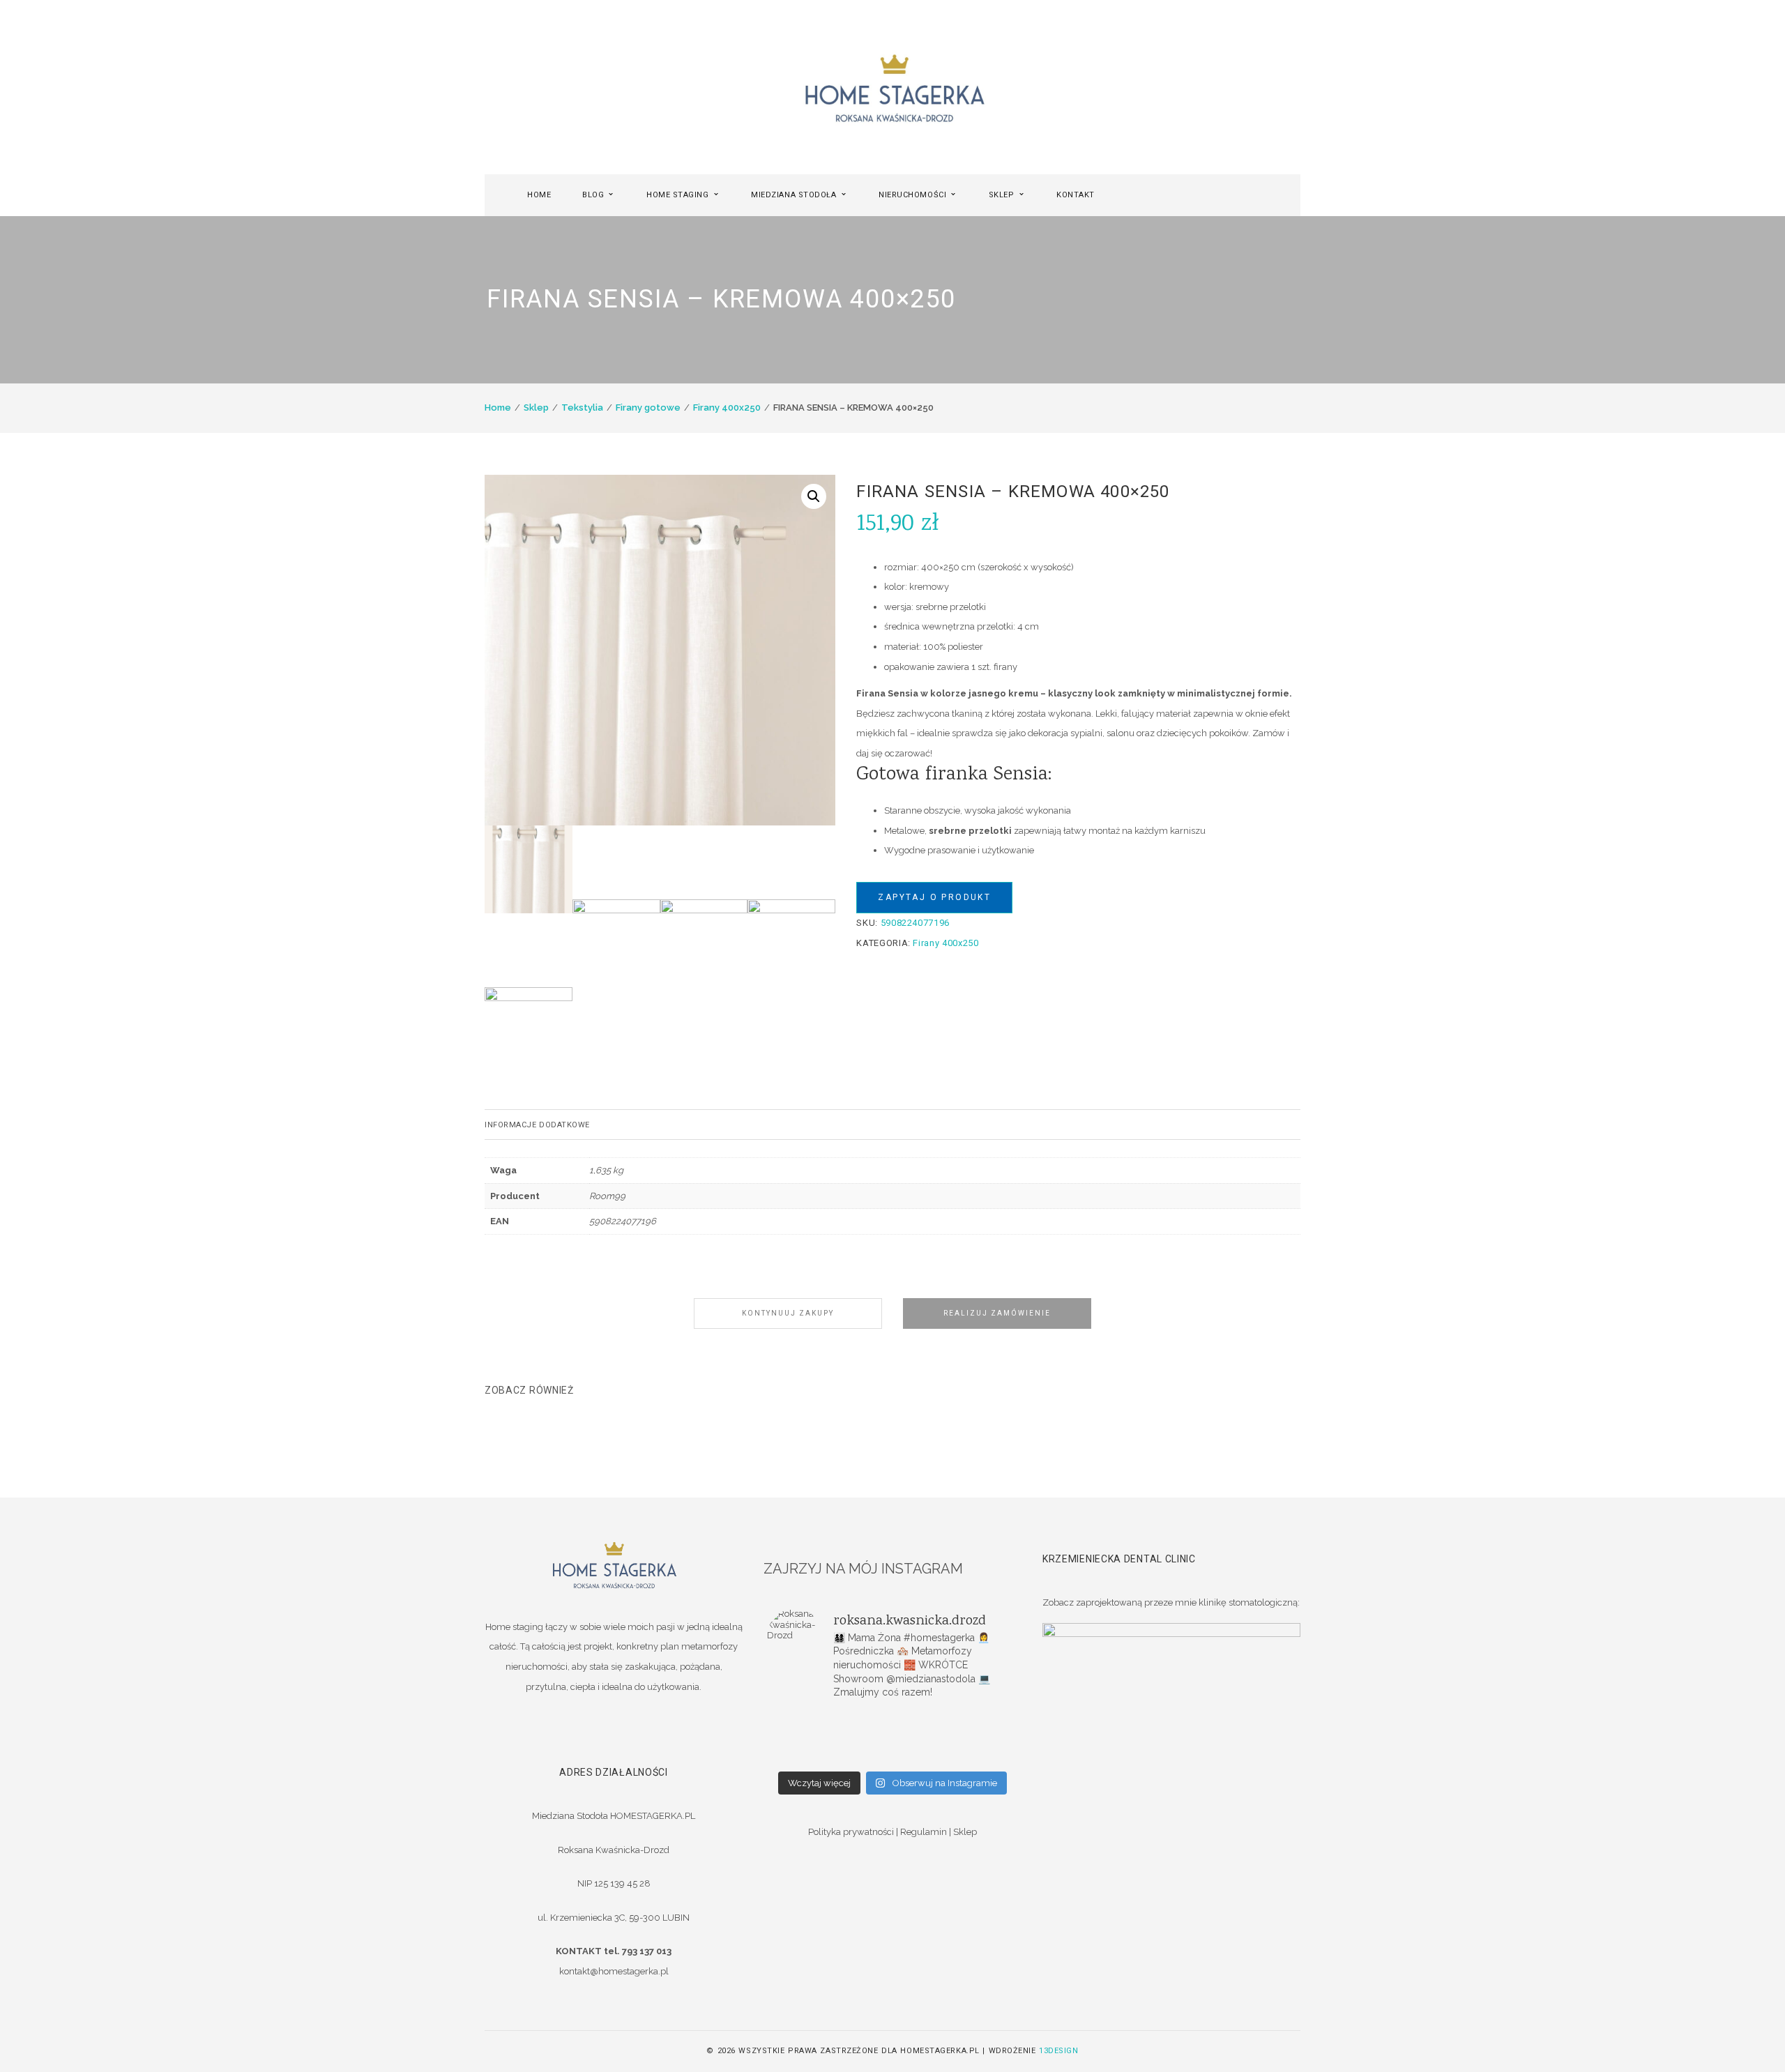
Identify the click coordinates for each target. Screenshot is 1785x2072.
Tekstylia (582, 407)
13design (1058, 2051)
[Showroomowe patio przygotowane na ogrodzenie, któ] (809, 1737)
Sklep (536, 407)
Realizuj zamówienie (997, 1313)
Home (498, 407)
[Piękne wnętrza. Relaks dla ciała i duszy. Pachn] (892, 1719)
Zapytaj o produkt (934, 897)
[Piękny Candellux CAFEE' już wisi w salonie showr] (976, 1737)
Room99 (607, 1196)
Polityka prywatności (851, 1832)
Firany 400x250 (727, 407)
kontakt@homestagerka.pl (614, 1971)
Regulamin (924, 1832)
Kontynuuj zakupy (788, 1313)
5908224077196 (623, 1221)
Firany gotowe (648, 407)
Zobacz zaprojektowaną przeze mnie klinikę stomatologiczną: (1171, 1602)
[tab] (892, 1125)
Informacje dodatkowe (537, 1125)
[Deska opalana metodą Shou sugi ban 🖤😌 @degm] (809, 1755)
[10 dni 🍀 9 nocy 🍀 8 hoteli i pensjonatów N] (892, 1737)
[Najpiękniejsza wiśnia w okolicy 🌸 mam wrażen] (976, 1755)
